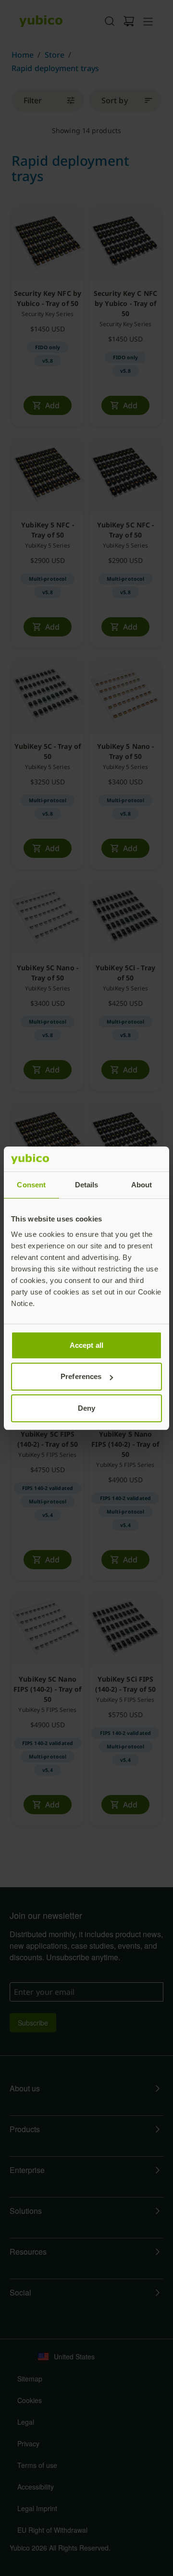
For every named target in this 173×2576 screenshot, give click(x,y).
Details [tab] (87, 1185)
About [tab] (142, 1185)
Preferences (81, 1376)
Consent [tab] (31, 1185)
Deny (86, 1408)
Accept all (86, 1345)
